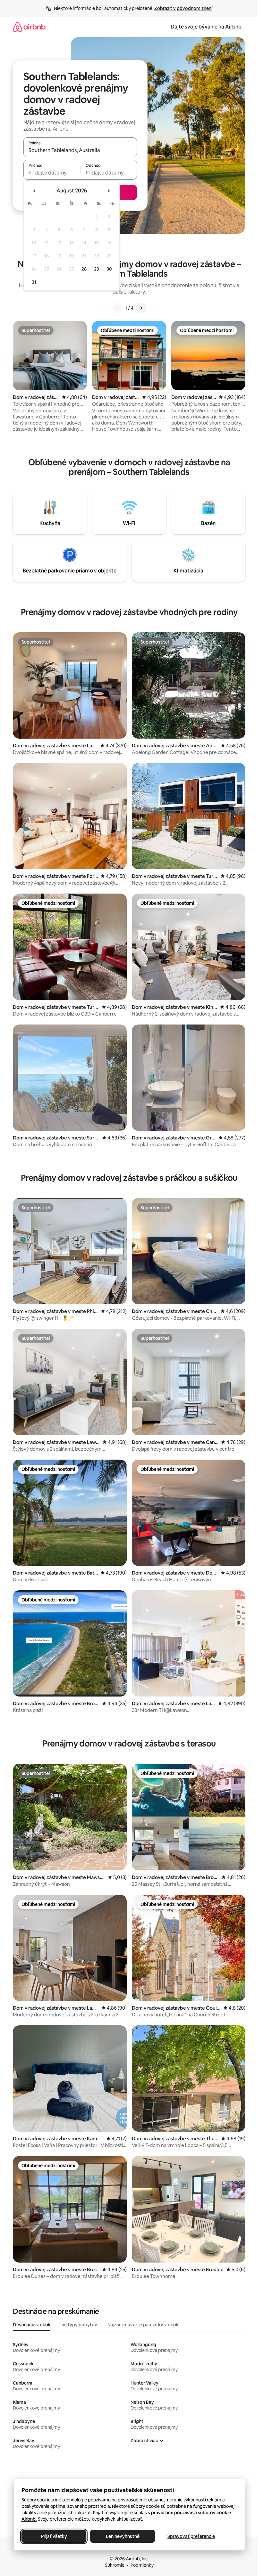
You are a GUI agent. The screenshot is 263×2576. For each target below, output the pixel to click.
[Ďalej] (141, 308)
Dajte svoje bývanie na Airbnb (206, 27)
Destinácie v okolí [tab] (31, 2325)
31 (34, 282)
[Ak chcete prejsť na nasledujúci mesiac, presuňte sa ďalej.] (108, 191)
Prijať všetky (54, 2536)
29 (97, 269)
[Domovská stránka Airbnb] (29, 27)
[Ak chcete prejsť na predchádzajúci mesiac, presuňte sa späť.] (35, 191)
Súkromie (115, 2565)
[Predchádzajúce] (117, 308)
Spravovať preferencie (191, 2536)
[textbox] (52, 173)
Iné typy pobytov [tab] (79, 2325)
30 (109, 269)
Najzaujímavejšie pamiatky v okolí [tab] (143, 2325)
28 (84, 269)
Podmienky (142, 2565)
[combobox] (80, 150)
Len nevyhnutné (122, 2536)
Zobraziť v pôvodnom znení (183, 8)
